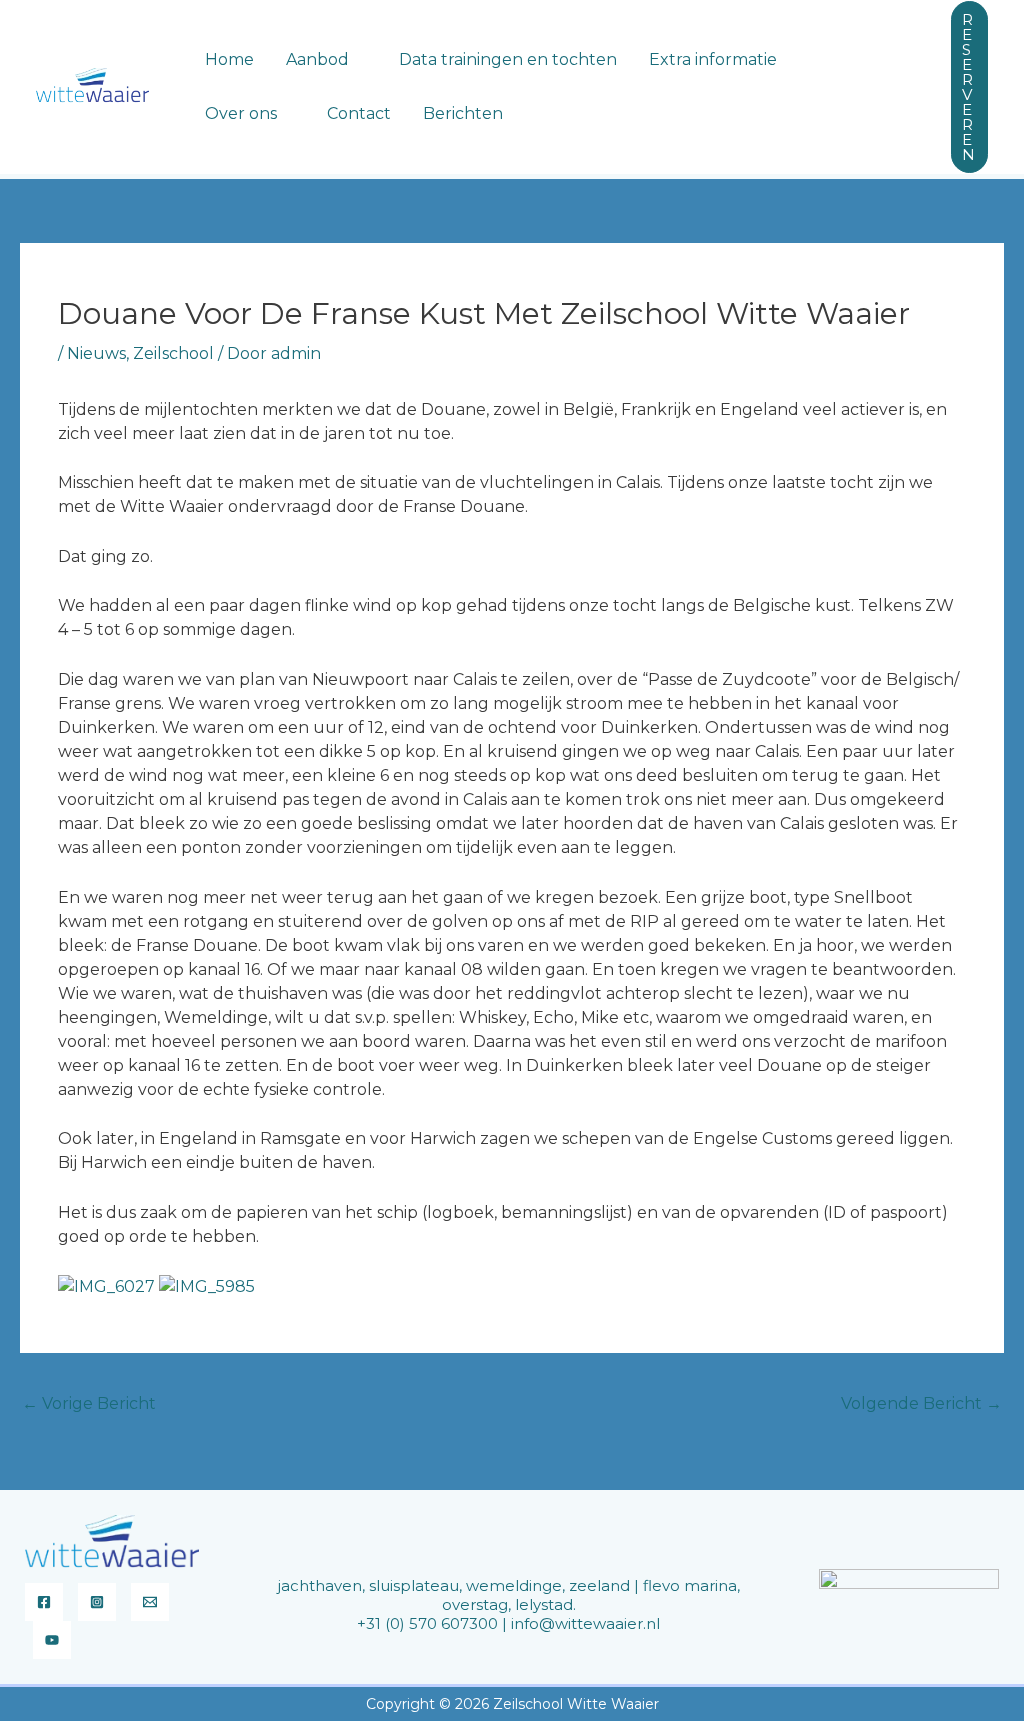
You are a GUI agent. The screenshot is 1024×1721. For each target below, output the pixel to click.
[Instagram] (97, 1602)
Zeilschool (173, 353)
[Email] (150, 1602)
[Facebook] (44, 1602)
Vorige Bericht (89, 1403)
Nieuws (96, 353)
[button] (358, 59)
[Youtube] (52, 1640)
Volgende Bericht (921, 1403)
